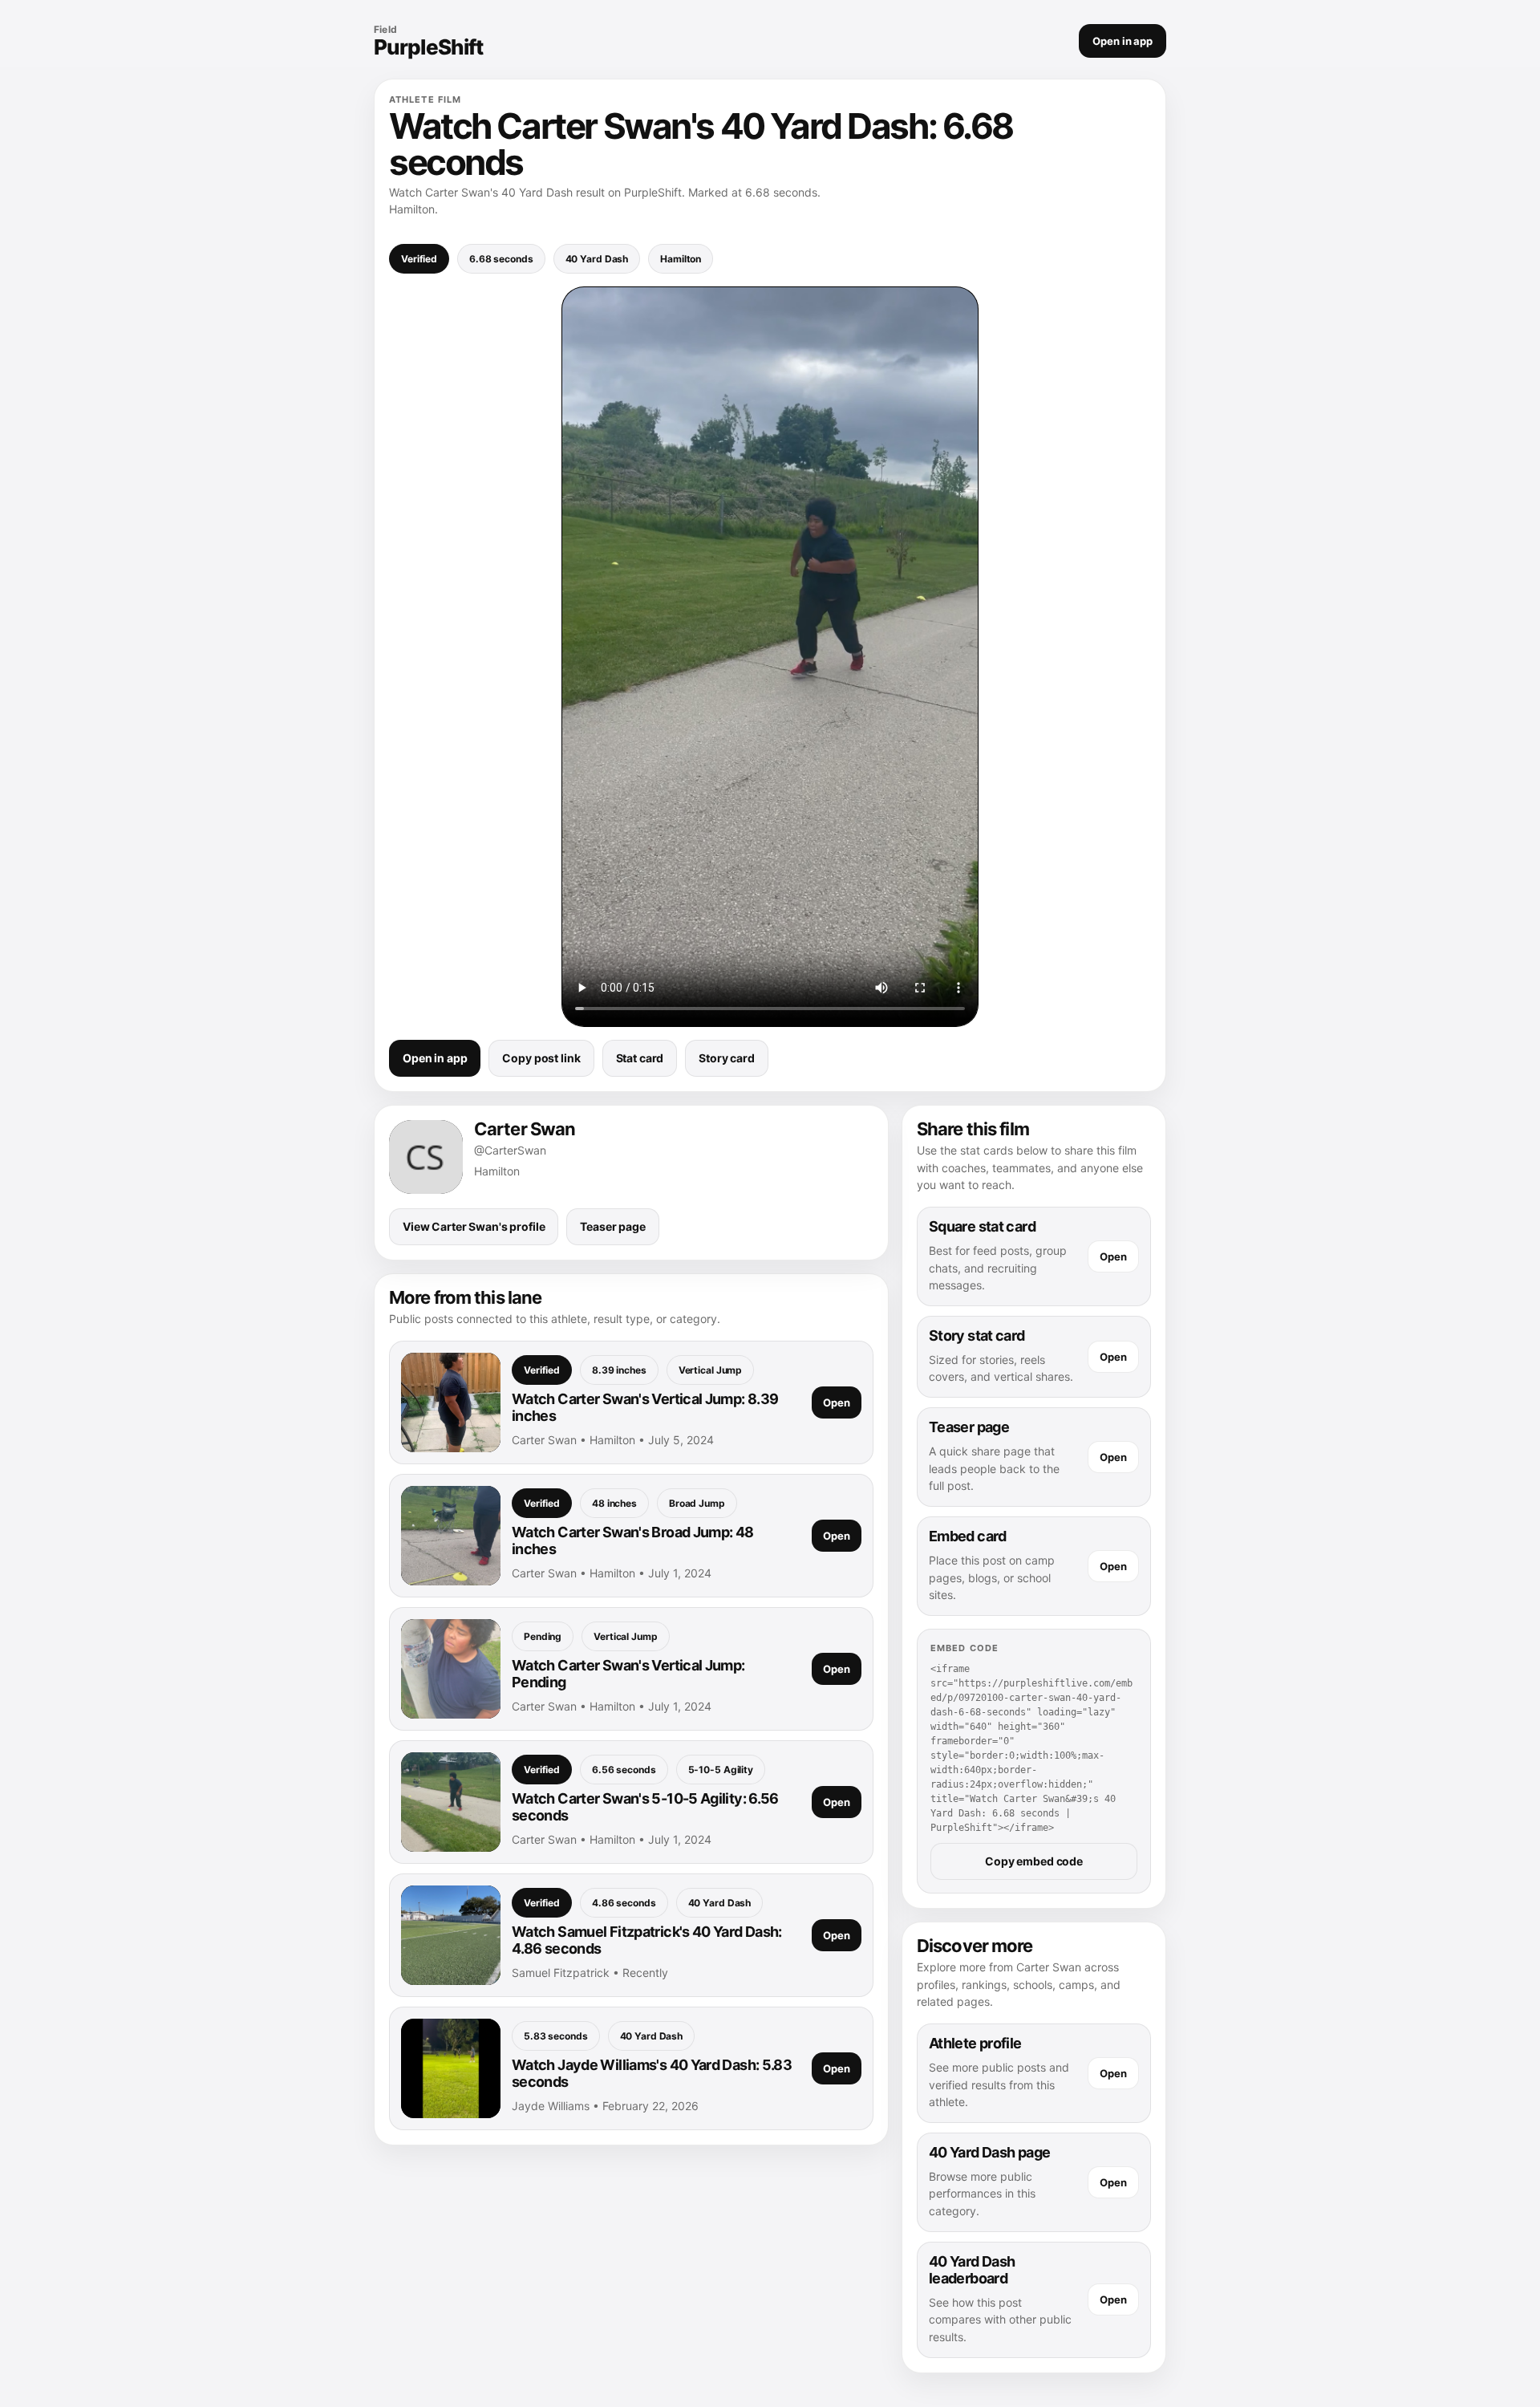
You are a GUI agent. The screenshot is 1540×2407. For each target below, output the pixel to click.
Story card (727, 1058)
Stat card (640, 1058)
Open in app (1123, 41)
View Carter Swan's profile (474, 1226)
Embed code (965, 1648)
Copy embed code (1034, 1861)
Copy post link (541, 1058)
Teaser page (612, 1226)
